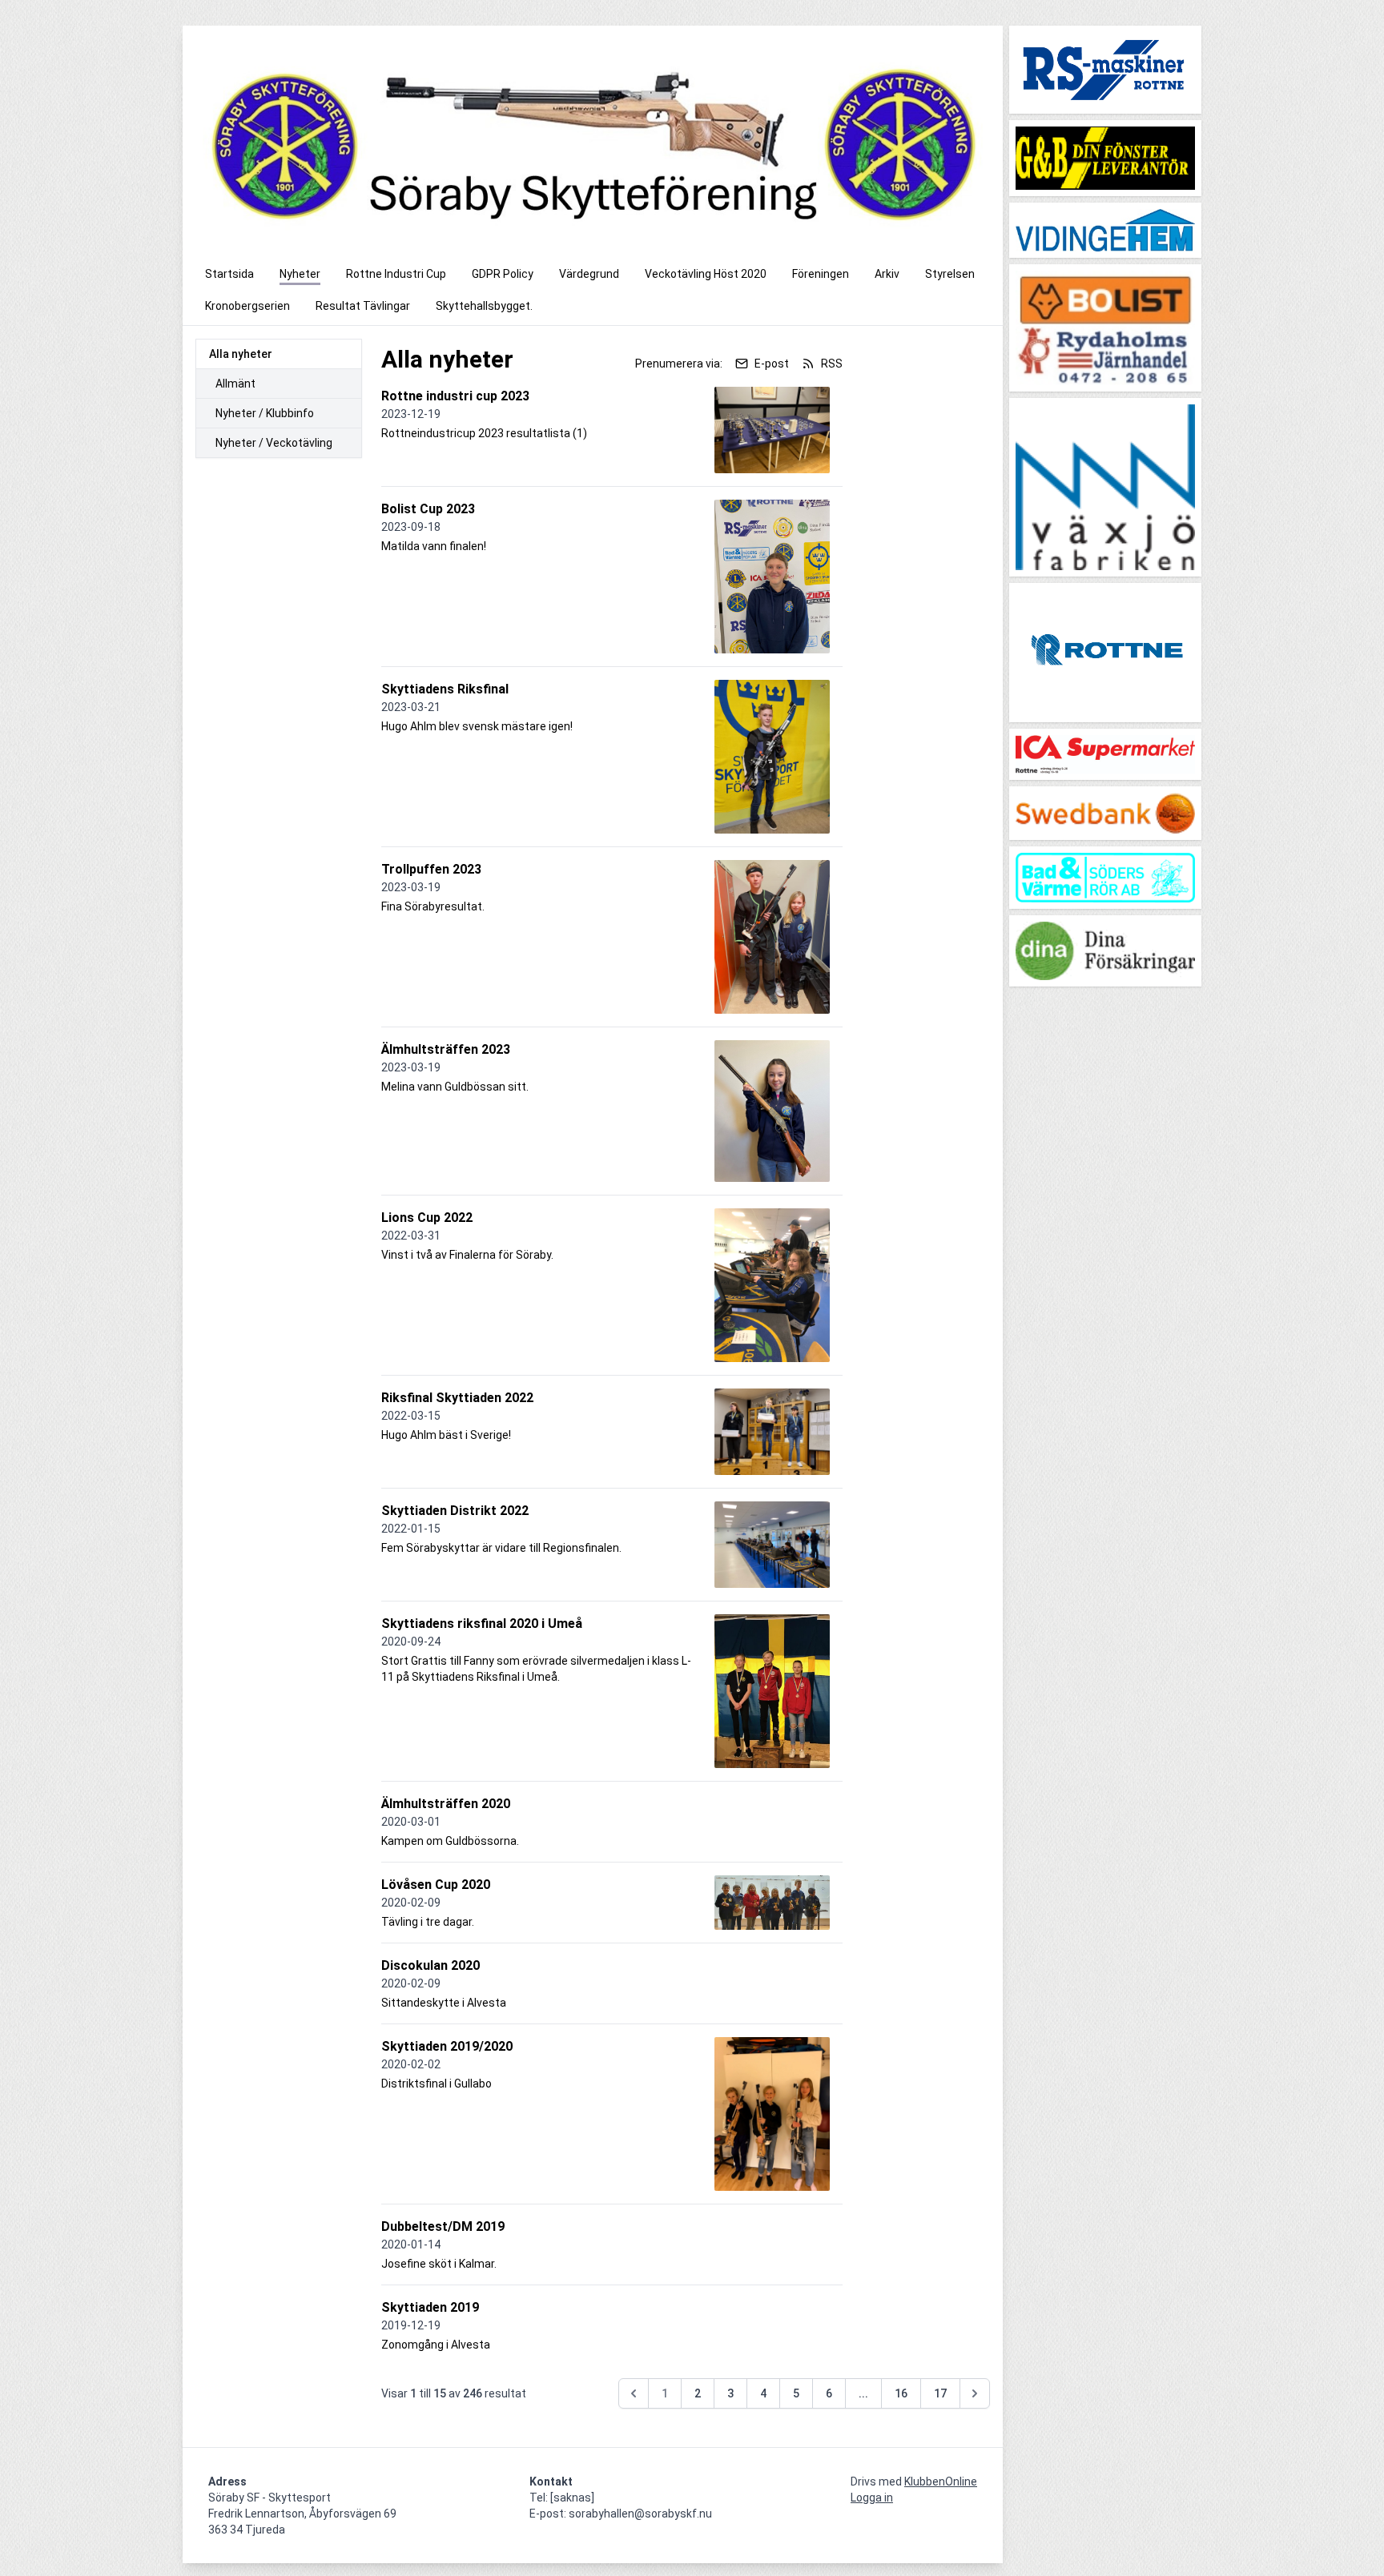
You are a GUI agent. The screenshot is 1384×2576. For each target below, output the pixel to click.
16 (901, 2393)
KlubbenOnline (941, 2482)
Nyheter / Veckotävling (274, 443)
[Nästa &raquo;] (975, 2393)
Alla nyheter (241, 354)
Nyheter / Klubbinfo (265, 413)
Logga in (872, 2498)
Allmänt (235, 384)
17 (940, 2393)
